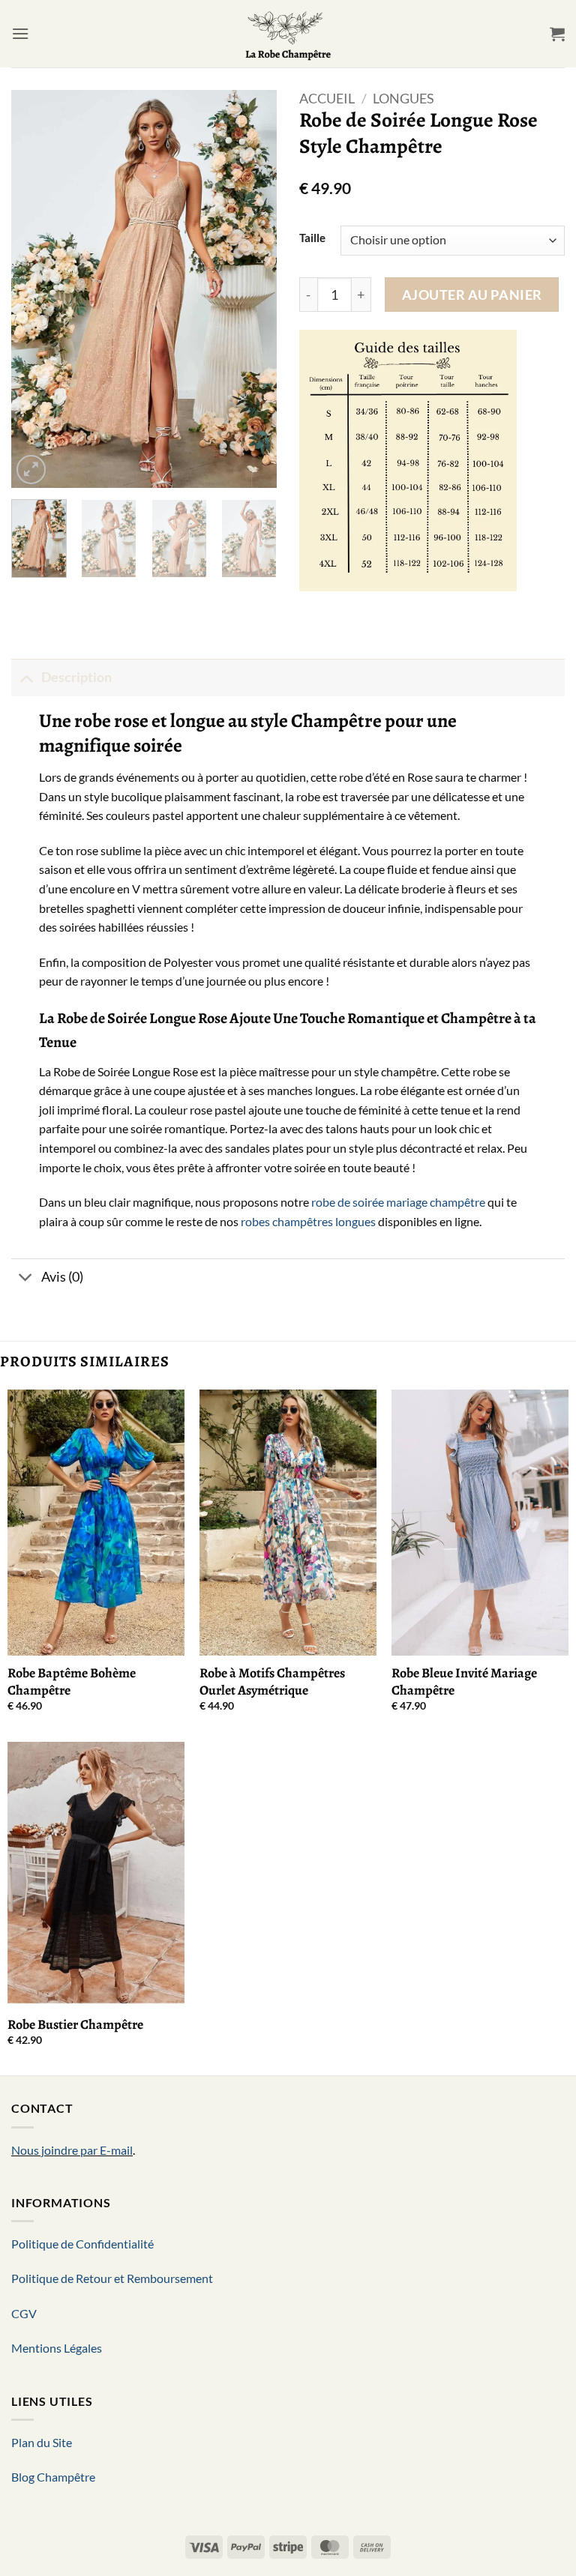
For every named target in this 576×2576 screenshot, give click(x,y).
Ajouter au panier (472, 295)
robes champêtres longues (308, 1221)
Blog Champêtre (53, 2477)
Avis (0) (62, 1277)
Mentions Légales (57, 2348)
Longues (403, 98)
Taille (312, 238)
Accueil (327, 98)
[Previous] (35, 289)
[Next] (253, 289)
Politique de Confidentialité (82, 2244)
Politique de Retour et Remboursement (112, 2278)
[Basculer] (26, 677)
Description (76, 677)
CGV (24, 2313)
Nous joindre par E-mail (72, 2150)
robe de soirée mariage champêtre (398, 1202)
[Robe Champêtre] (288, 34)
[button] (20, 33)
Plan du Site (42, 2442)
